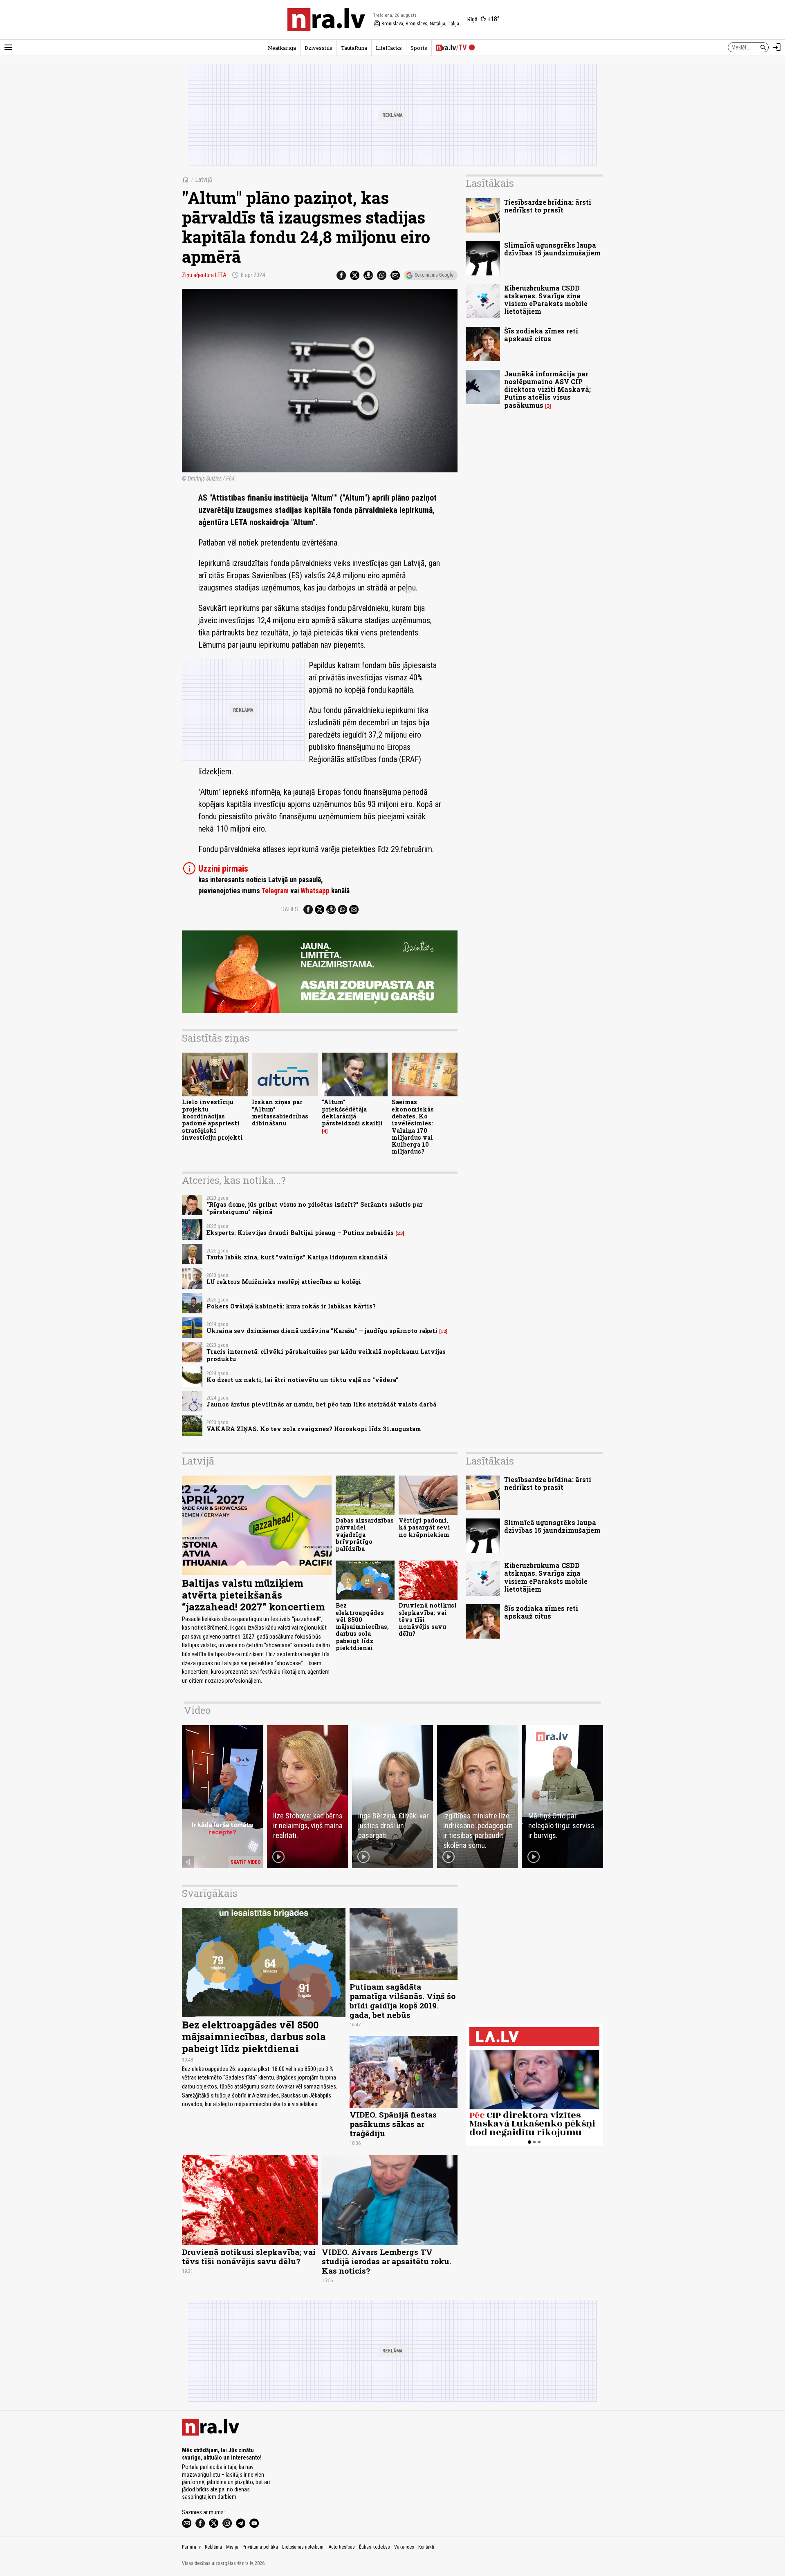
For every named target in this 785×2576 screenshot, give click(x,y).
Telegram (275, 891)
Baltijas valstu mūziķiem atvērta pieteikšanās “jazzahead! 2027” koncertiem (253, 1595)
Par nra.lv (191, 2547)
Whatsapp (315, 891)
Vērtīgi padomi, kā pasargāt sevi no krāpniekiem (424, 1527)
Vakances (404, 2547)
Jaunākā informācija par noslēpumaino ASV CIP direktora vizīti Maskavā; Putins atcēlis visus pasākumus (547, 389)
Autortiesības (342, 2547)
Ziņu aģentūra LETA (204, 275)
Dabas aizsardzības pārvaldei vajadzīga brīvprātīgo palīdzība (365, 1534)
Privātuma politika (260, 2547)
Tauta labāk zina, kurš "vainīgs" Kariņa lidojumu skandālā (297, 1257)
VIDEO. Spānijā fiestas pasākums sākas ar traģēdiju (393, 2124)
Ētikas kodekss (375, 2547)
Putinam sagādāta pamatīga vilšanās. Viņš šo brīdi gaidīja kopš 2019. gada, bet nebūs (403, 2001)
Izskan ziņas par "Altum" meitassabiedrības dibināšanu (280, 1112)
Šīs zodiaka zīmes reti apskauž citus (541, 335)
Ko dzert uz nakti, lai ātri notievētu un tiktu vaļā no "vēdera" (302, 1380)
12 (443, 1331)
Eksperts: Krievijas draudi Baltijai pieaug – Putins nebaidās (300, 1233)
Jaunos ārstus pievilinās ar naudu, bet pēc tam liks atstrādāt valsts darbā (321, 1404)
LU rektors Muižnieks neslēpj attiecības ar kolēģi (284, 1282)
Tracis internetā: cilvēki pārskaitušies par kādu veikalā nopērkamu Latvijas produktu (326, 1355)
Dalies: (290, 909)
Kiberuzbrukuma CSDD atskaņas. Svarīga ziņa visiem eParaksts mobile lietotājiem (546, 300)
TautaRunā (354, 48)
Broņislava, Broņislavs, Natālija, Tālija (416, 24)
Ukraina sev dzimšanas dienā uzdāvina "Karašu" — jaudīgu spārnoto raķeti (322, 1331)
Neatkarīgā (282, 48)
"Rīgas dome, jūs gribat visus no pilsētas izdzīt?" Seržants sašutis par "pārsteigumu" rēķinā (315, 1208)
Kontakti (426, 2547)
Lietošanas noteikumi (303, 2547)
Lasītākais (490, 183)
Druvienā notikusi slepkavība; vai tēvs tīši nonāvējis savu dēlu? (249, 2256)
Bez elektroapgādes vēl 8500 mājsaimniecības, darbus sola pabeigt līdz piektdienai (362, 1627)
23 (400, 1233)
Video (197, 1710)
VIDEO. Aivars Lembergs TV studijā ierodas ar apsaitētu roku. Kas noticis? (387, 2261)
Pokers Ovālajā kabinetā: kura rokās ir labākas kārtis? (291, 1306)
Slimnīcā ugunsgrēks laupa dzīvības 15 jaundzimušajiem (552, 249)
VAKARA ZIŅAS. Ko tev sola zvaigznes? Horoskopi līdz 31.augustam (314, 1429)
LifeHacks (389, 48)
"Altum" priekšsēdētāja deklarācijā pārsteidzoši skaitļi (352, 1112)
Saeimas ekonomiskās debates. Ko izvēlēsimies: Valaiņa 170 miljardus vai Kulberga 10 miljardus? (413, 1127)
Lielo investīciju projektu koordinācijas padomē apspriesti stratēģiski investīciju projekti (212, 1119)
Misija (232, 2547)
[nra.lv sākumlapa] (326, 20)
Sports (419, 48)
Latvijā (204, 180)
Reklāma (213, 2547)
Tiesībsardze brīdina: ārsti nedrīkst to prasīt (548, 206)
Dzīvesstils (318, 48)
